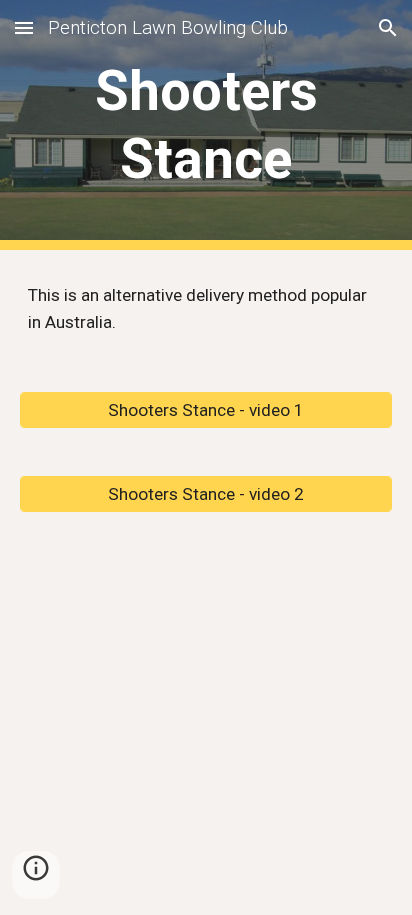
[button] (24, 27)
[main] (206, 125)
